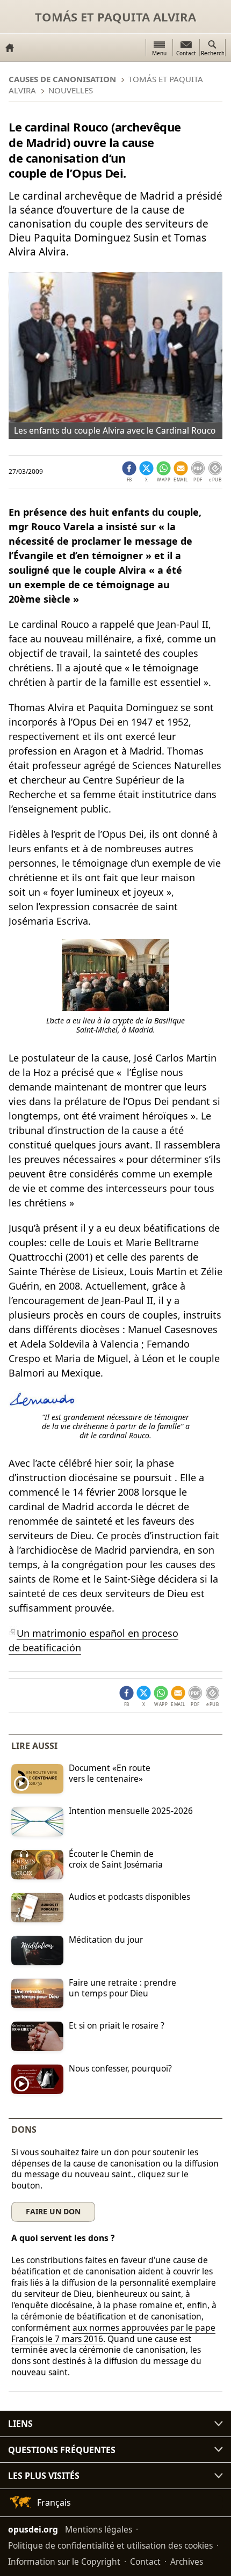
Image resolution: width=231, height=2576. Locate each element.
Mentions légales (99, 2529)
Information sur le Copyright (64, 2562)
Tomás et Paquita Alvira (115, 17)
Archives (187, 2562)
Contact (145, 2562)
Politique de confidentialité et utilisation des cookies (110, 2545)
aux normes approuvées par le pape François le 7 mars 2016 (113, 2333)
